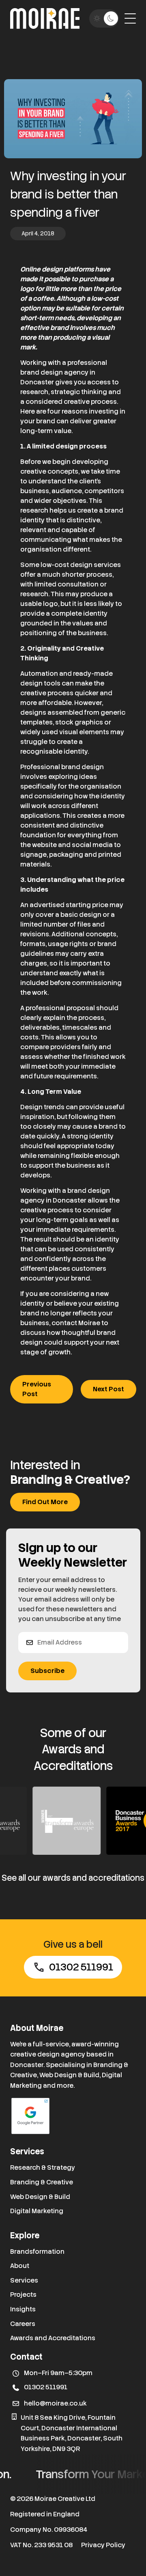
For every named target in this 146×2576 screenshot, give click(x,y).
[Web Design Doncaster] (45, 18)
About (20, 2266)
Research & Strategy (43, 2168)
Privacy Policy (103, 2545)
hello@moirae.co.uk (55, 2403)
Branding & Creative (42, 2182)
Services (24, 2280)
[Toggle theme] (104, 18)
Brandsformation (37, 2252)
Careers (23, 2324)
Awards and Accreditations (53, 2338)
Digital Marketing (37, 2211)
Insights (23, 2309)
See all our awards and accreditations (73, 1878)
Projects (23, 2295)
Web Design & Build (40, 2197)
